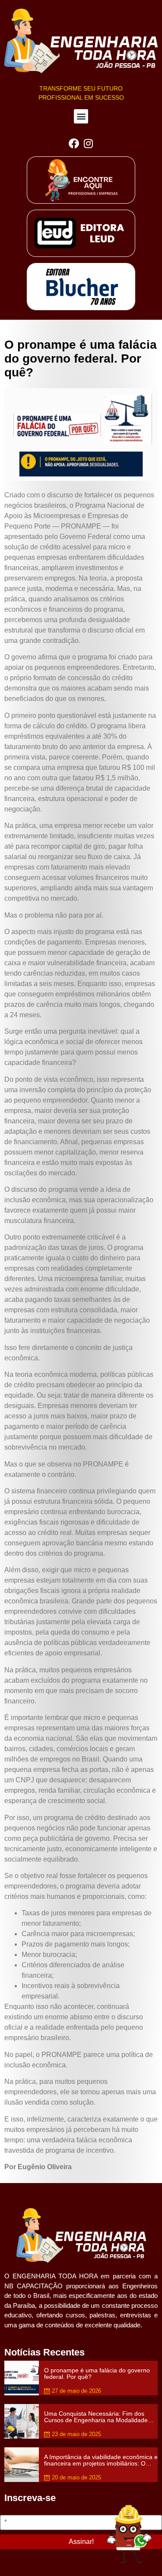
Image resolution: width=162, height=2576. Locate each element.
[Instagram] (89, 144)
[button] (81, 116)
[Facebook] (74, 144)
